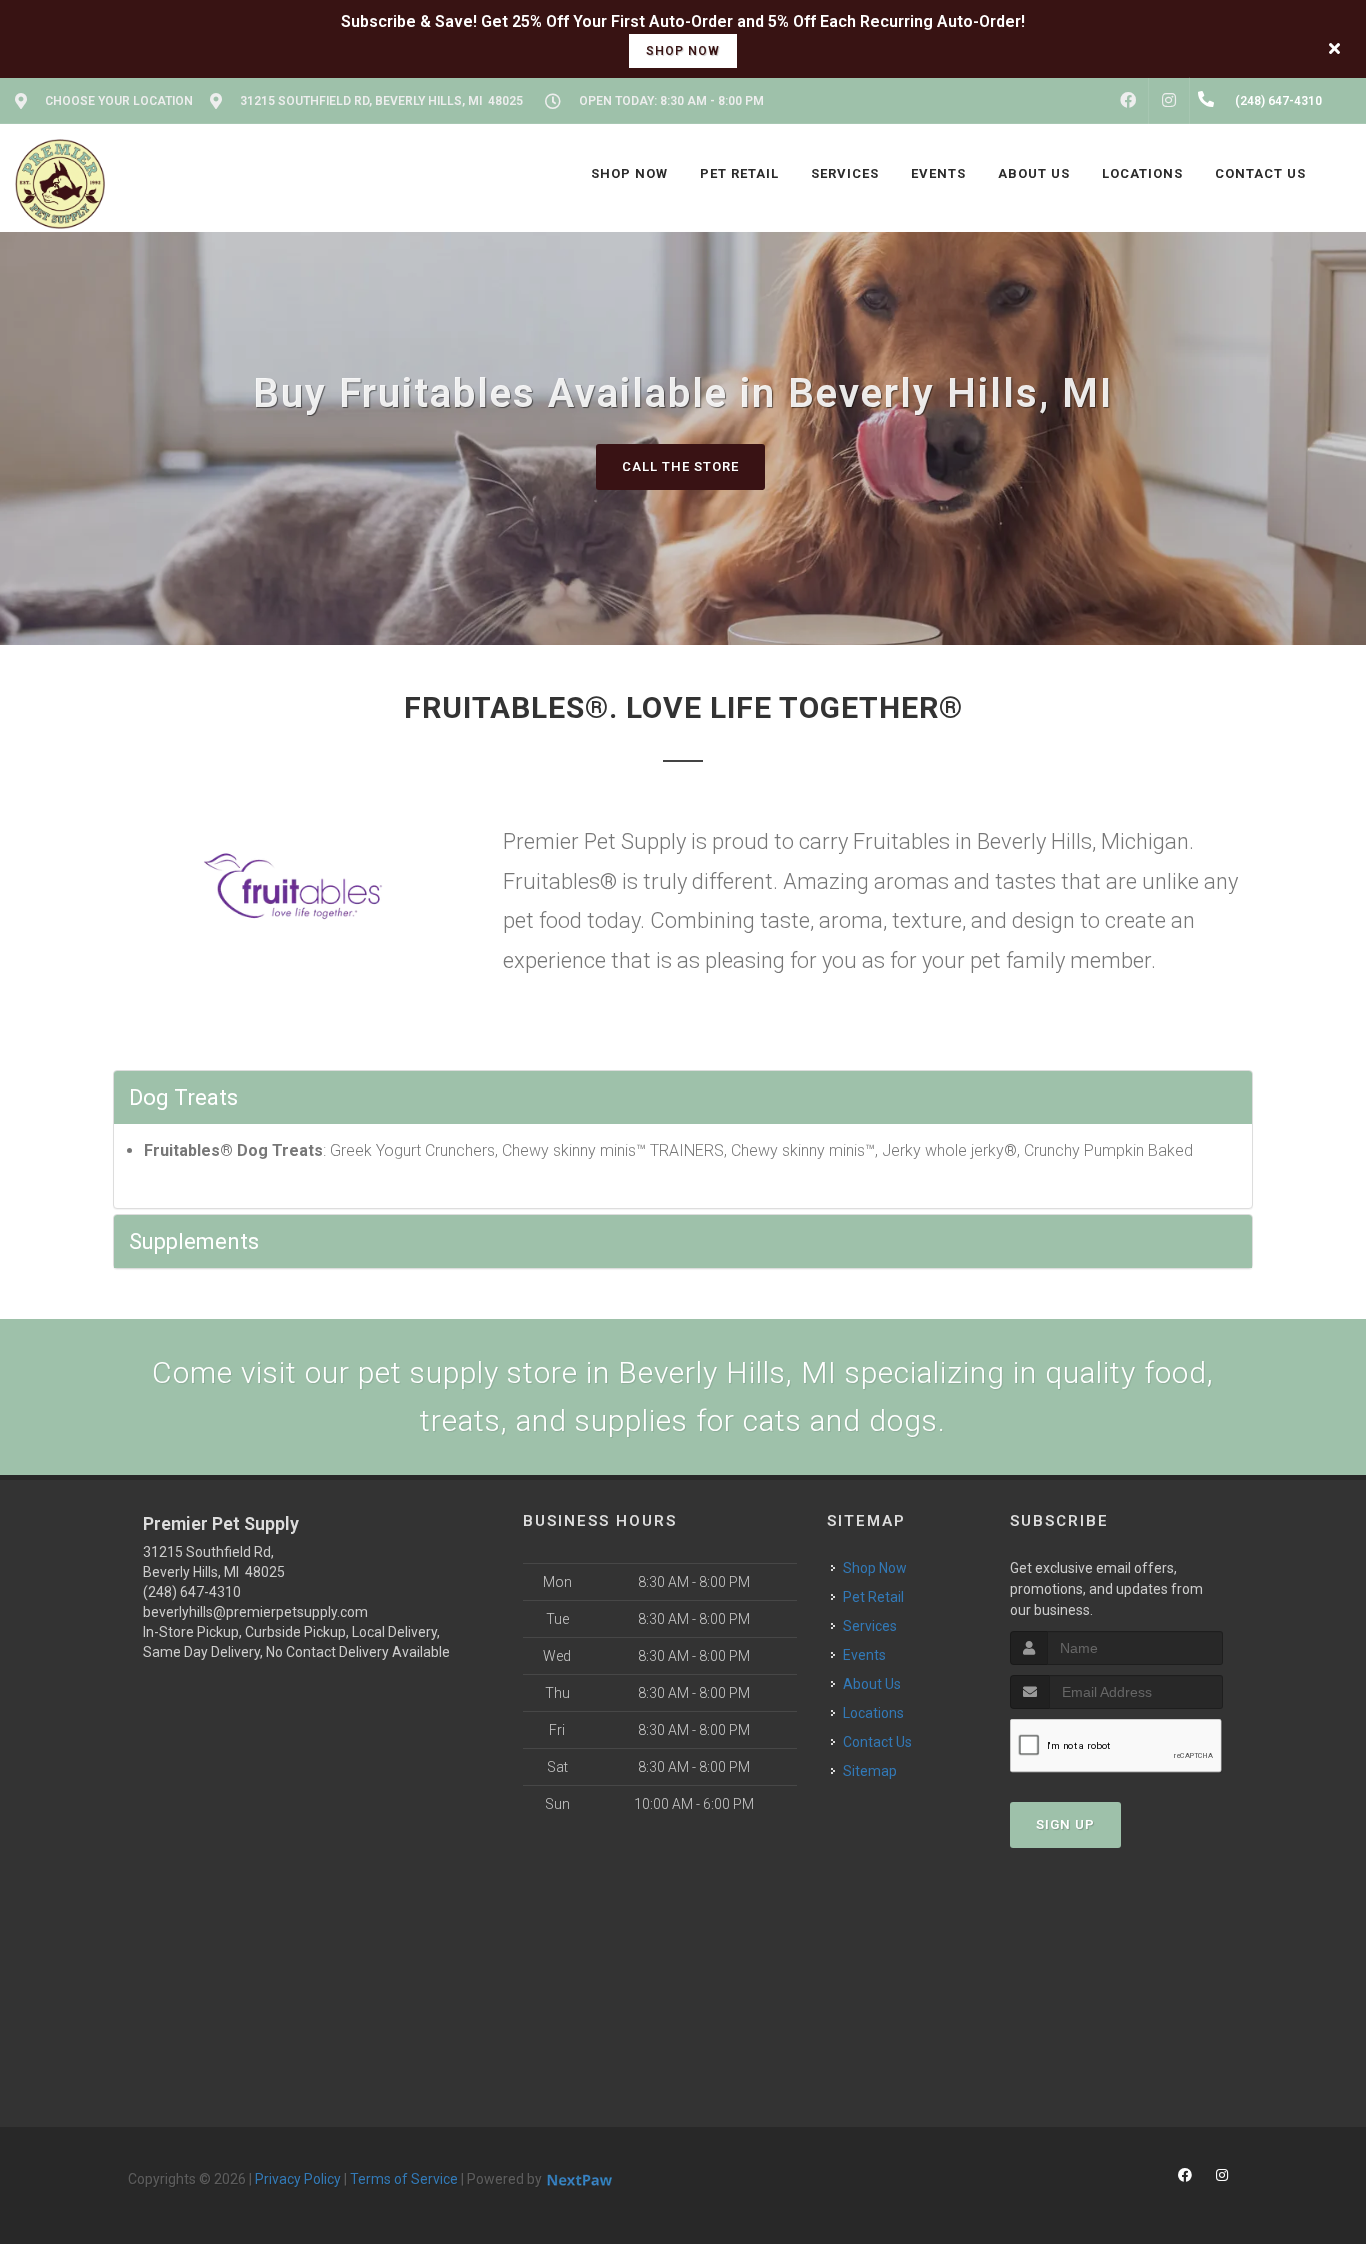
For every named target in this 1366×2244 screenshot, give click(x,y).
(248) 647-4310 (192, 1592)
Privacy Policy (298, 2179)
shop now (683, 51)
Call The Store (680, 466)
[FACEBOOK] (1128, 101)
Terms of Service (404, 2179)
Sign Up (1065, 1824)
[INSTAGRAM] (1169, 101)
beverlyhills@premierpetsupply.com (255, 1612)
